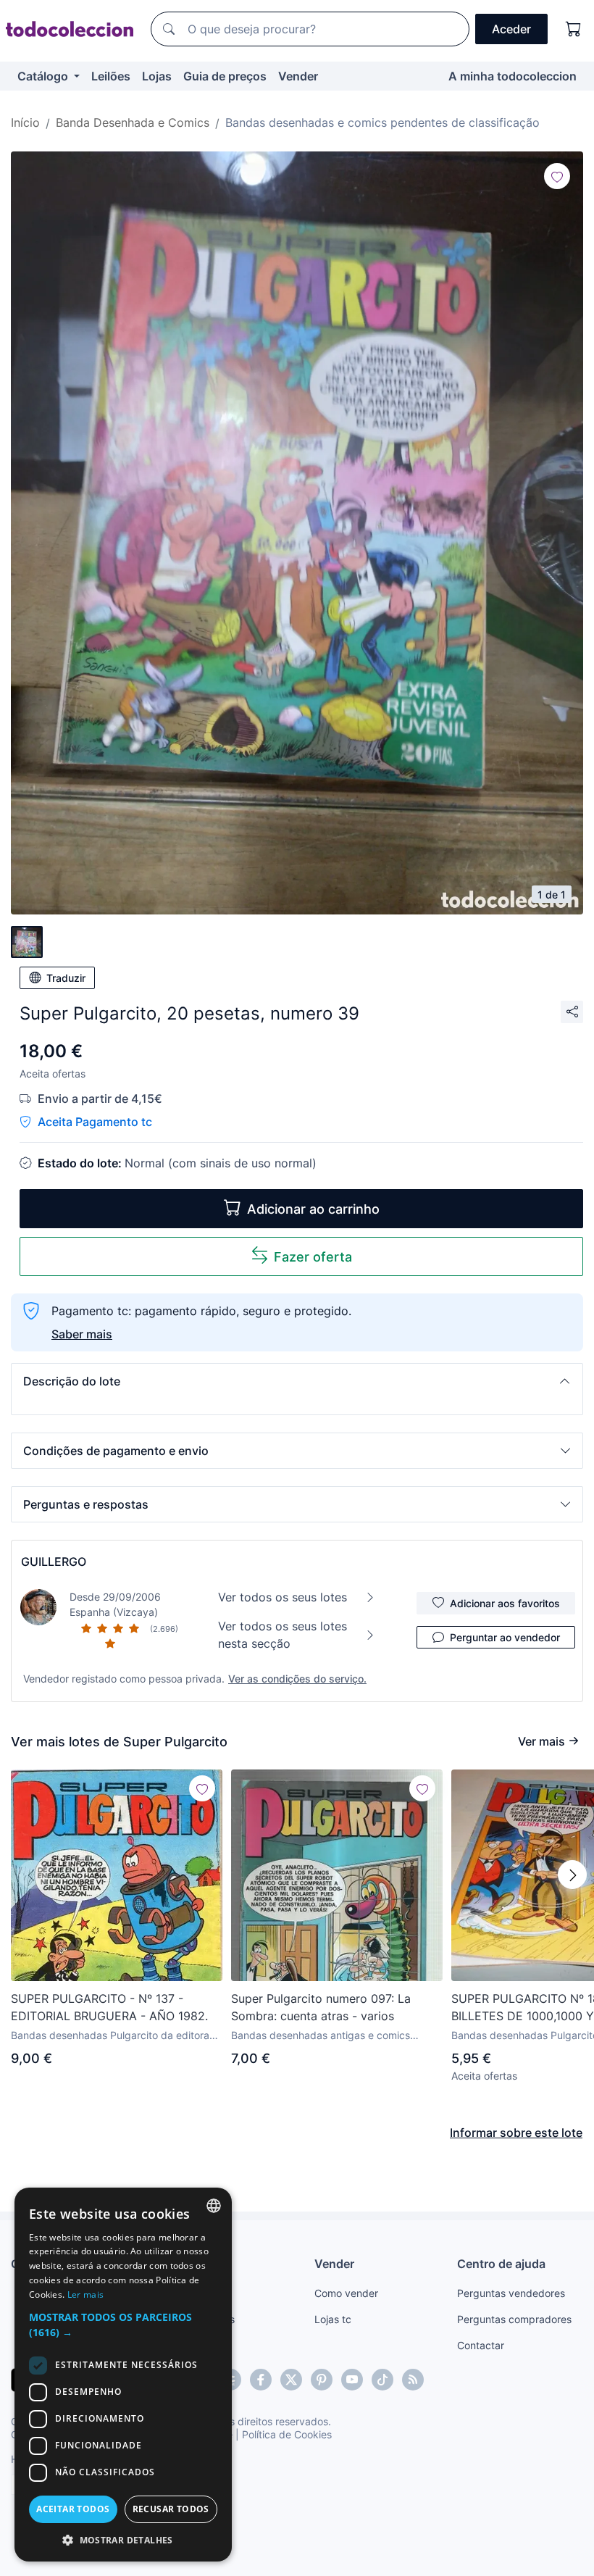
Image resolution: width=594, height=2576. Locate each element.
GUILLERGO (54, 1562)
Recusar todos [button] (171, 2509)
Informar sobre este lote (516, 2133)
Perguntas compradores (514, 2319)
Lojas (157, 76)
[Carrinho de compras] (574, 29)
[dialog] (123, 2375)
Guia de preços (225, 76)
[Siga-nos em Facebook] (261, 2380)
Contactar (481, 2345)
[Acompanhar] (557, 176)
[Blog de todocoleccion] (413, 2380)
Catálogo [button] (44, 76)
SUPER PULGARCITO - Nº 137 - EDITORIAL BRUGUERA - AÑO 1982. (109, 2007)
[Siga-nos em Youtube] (352, 2380)
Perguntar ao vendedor (505, 1637)
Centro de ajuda (501, 2264)
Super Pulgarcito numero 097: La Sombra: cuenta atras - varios (321, 2007)
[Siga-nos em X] (291, 2380)
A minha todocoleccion (513, 76)
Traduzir (66, 978)
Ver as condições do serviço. (297, 1679)
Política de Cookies (287, 2434)
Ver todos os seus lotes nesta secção (283, 1635)
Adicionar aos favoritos (505, 1603)
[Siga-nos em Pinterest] (322, 2380)
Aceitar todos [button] (73, 2509)
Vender (298, 76)
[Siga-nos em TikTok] (382, 2380)
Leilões (111, 76)
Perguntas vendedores (511, 2293)
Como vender (346, 2293)
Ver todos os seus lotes (283, 1597)
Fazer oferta (313, 1257)
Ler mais (85, 2294)
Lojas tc (333, 2319)
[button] (297, 1381)
